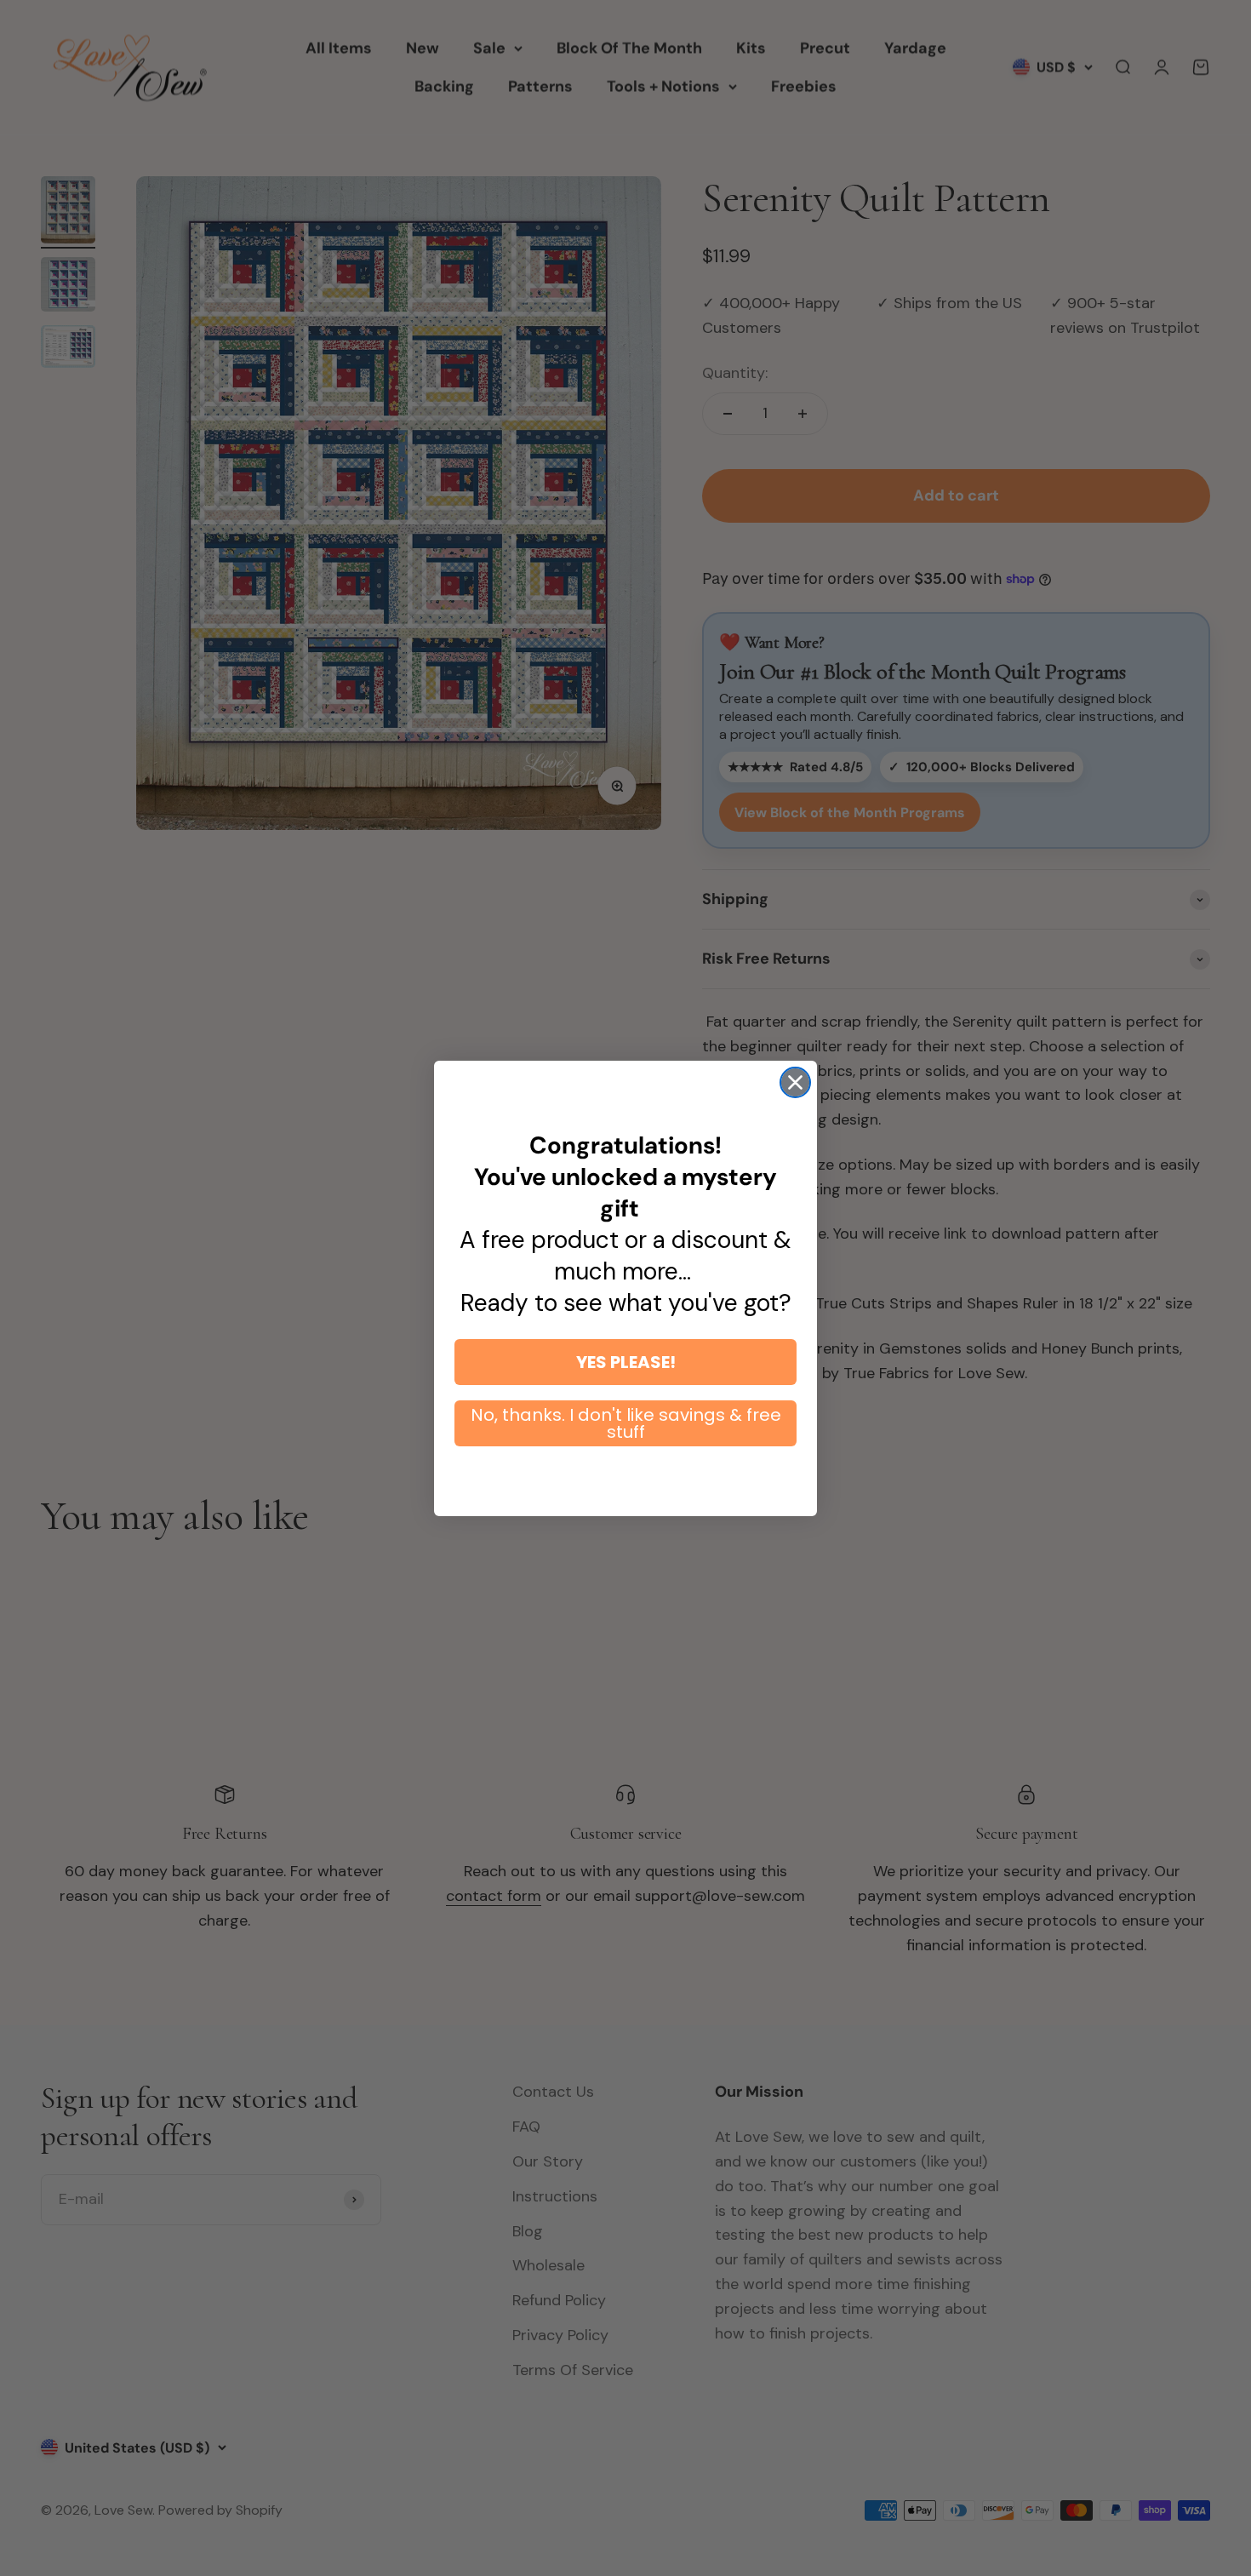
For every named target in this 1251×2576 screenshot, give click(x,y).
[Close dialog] (795, 1082)
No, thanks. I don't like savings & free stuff (626, 1423)
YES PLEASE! (626, 1362)
